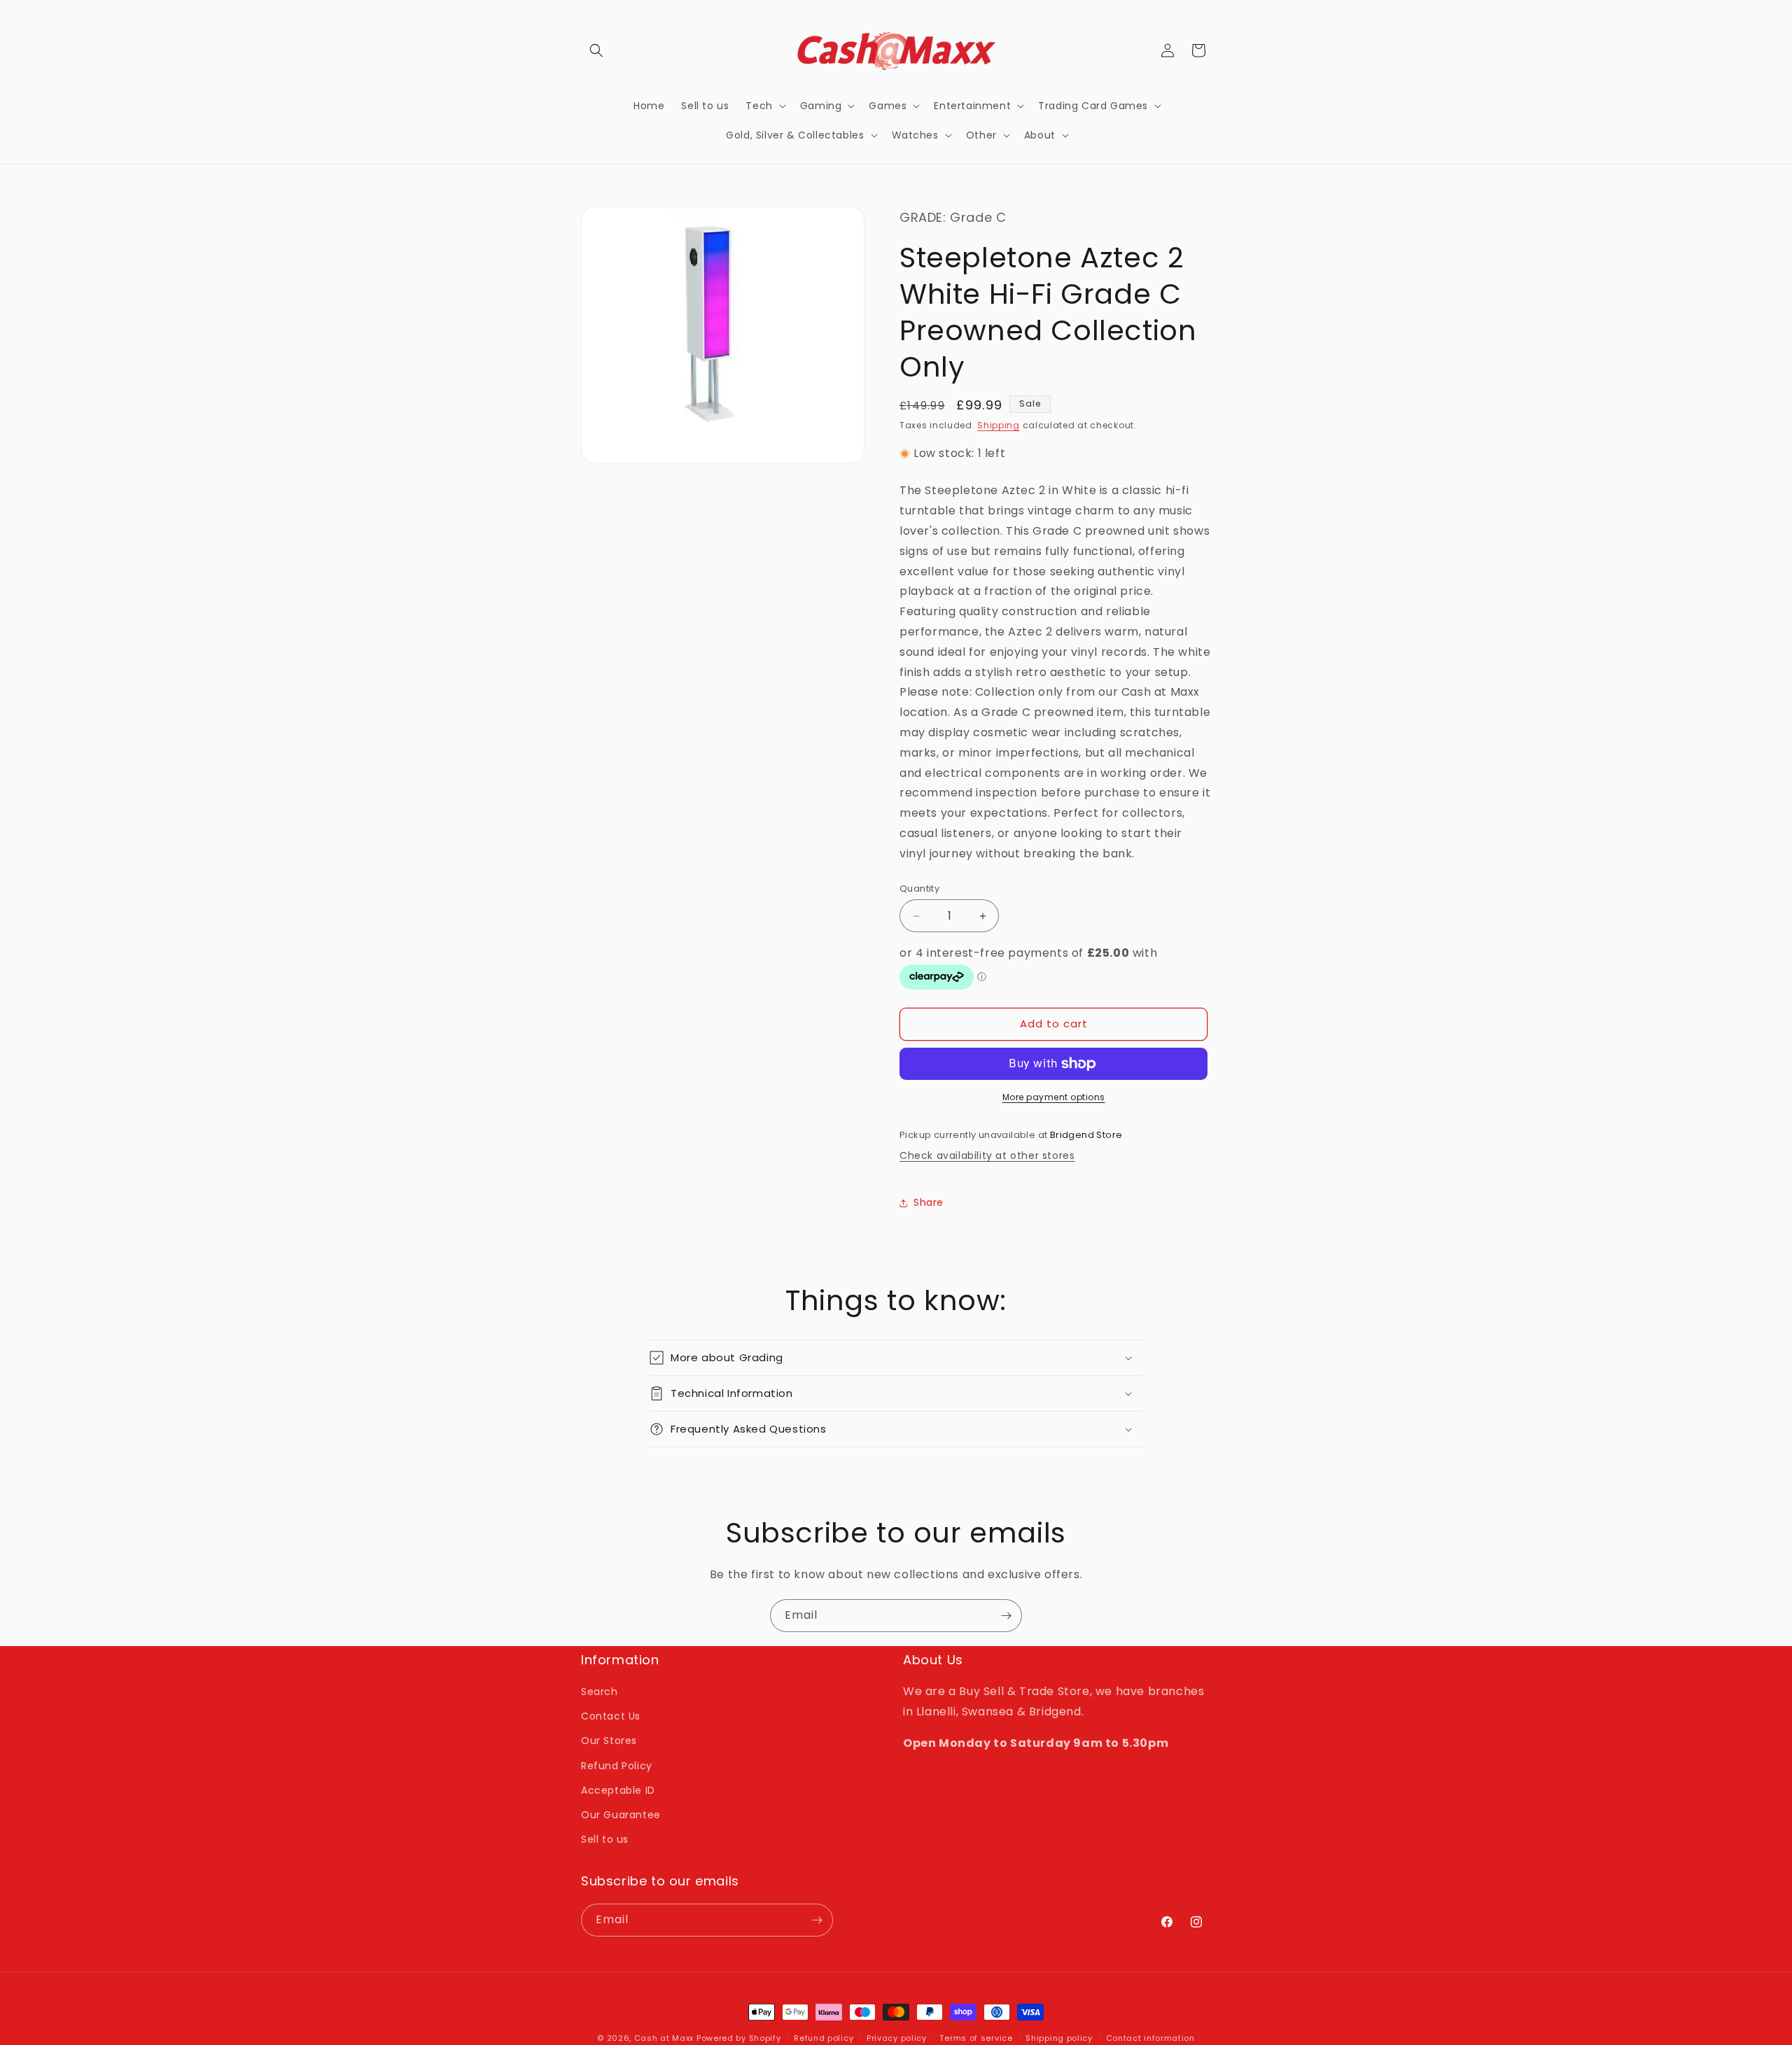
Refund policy (824, 2038)
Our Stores (609, 1741)
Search (600, 1692)
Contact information (1150, 2038)
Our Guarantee (621, 1815)
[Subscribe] (1006, 1616)
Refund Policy (617, 1766)
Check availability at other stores (987, 1155)
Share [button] (929, 1202)
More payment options (1054, 1097)
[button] (596, 50)
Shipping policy (1059, 2038)
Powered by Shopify (739, 2038)
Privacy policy (897, 2038)
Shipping (999, 425)
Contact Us (611, 1716)
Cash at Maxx (664, 2038)
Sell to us (605, 1839)
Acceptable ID (618, 1790)
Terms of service (976, 2038)
